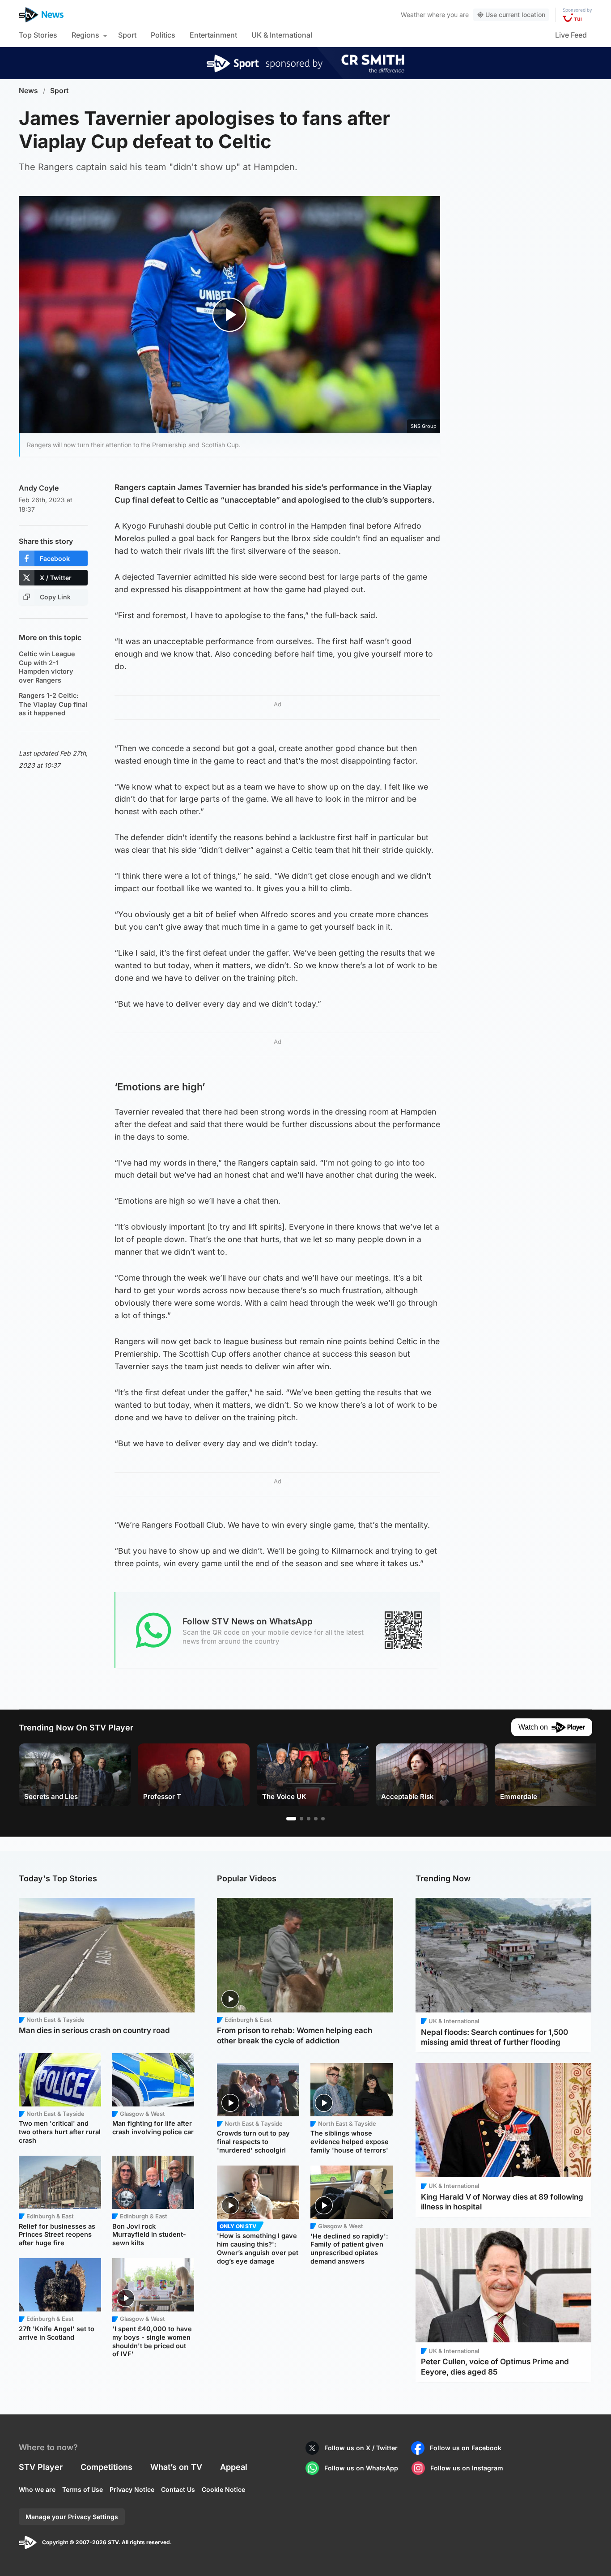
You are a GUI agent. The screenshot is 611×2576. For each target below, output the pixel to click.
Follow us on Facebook (466, 2448)
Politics (163, 35)
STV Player (41, 2467)
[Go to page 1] (291, 1819)
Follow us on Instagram (467, 2468)
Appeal (234, 2467)
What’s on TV (176, 2467)
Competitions (106, 2467)
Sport (127, 35)
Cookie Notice (223, 2489)
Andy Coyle (39, 488)
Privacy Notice (132, 2489)
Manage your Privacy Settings (72, 2517)
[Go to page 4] (316, 1819)
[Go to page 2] (301, 1819)
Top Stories (38, 35)
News (28, 91)
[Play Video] (230, 314)
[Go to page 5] (323, 1819)
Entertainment (213, 35)
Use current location (515, 15)
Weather (413, 15)
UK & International (282, 35)
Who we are (37, 2489)
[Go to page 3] (309, 1819)
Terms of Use (83, 2489)
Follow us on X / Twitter (361, 2448)
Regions (85, 35)
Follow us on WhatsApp (361, 2468)
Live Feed (571, 35)
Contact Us (178, 2489)
